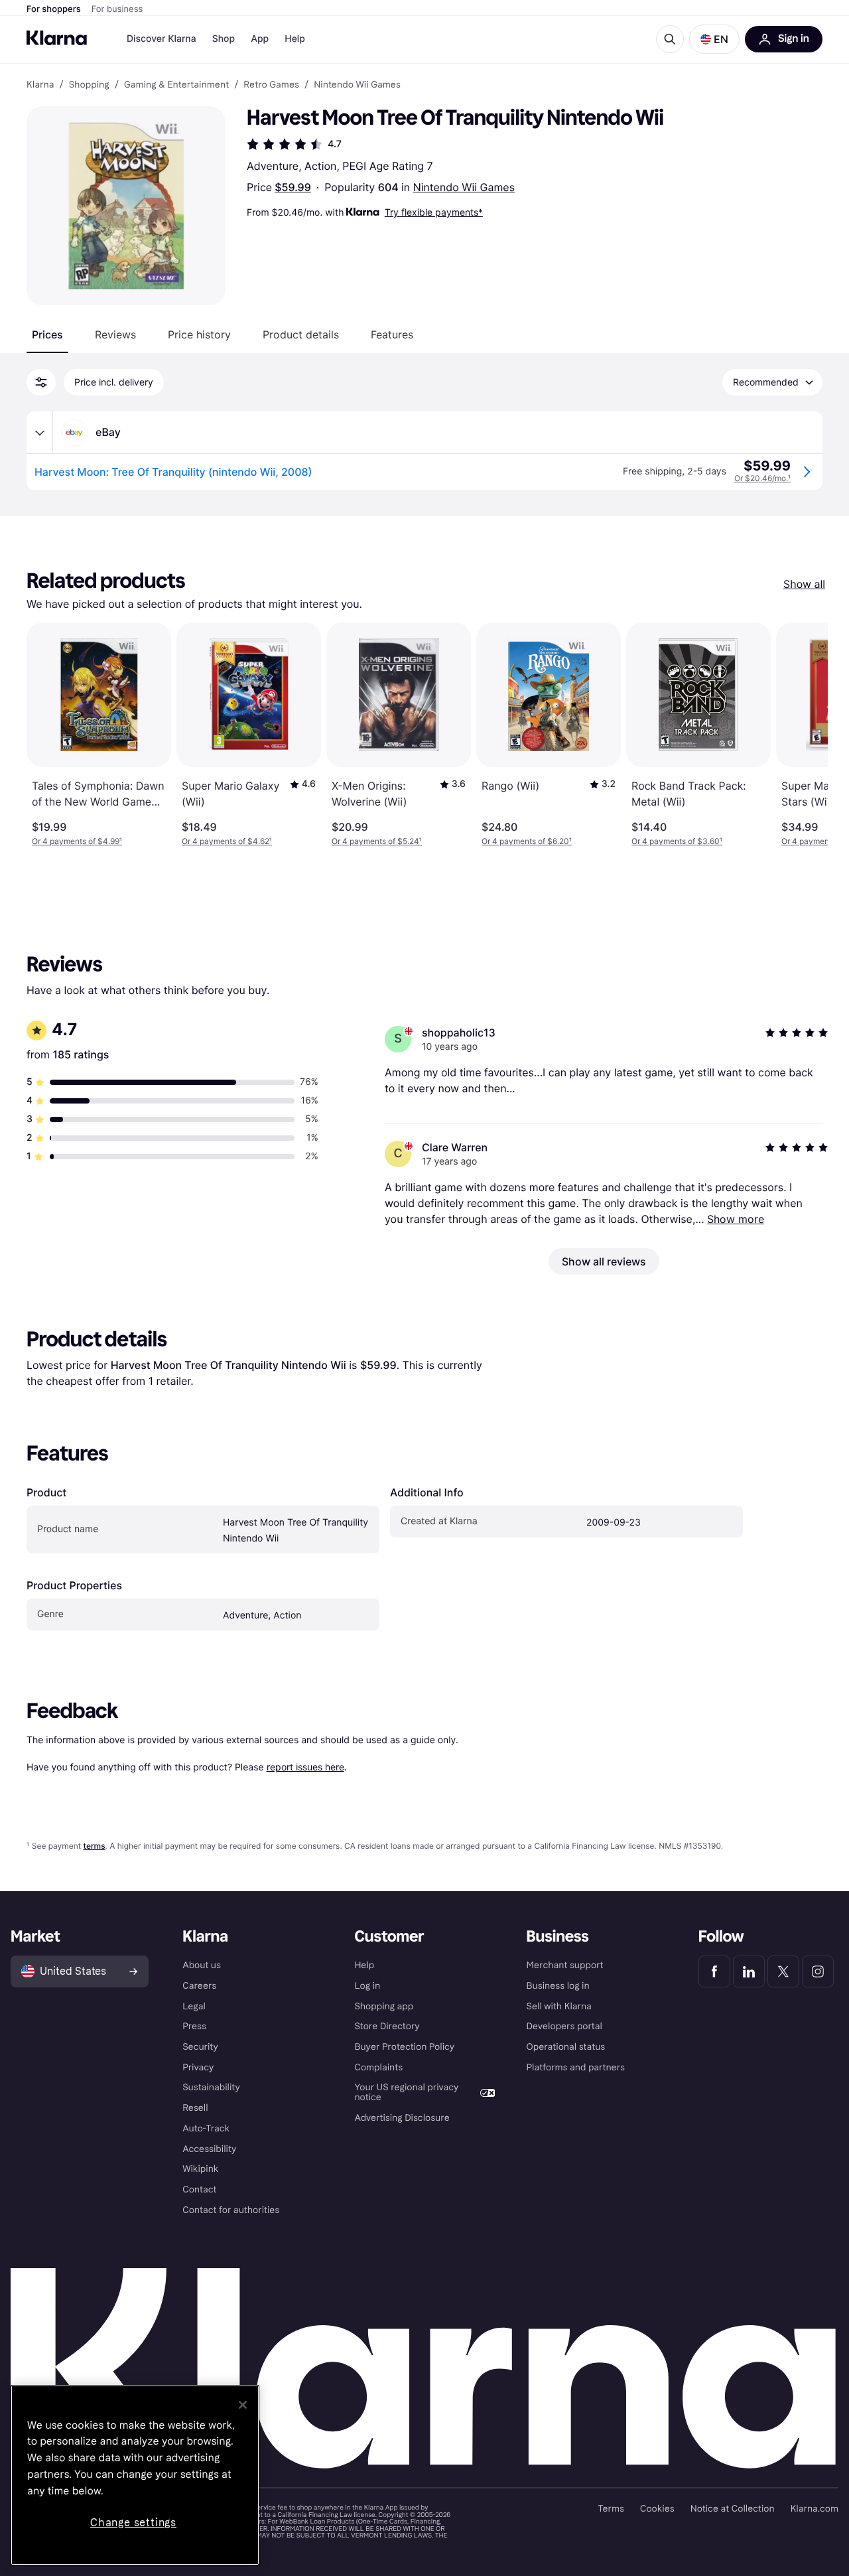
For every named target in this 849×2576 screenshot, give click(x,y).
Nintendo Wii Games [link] (357, 85)
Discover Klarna (162, 39)
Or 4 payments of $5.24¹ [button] (377, 841)
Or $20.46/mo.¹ (762, 478)
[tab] (47, 334)
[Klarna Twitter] (783, 1971)
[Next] (804, 735)
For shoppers (54, 9)
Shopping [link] (89, 85)
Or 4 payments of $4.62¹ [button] (227, 841)
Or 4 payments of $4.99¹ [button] (77, 841)
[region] (135, 2475)
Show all (804, 584)
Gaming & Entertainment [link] (176, 85)
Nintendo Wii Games (464, 187)
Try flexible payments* (434, 212)
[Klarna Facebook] (714, 1971)
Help (295, 39)
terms (94, 1846)
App (260, 39)
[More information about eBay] (40, 433)
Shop (224, 39)
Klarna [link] (40, 85)
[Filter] (41, 382)
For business (117, 9)
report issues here (305, 1767)
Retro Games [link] (271, 85)
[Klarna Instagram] (818, 1971)
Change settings (133, 2523)
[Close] (243, 2405)
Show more (736, 1219)
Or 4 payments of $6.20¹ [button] (527, 841)
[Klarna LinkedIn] (749, 1971)
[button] (714, 39)
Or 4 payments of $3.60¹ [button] (677, 841)
